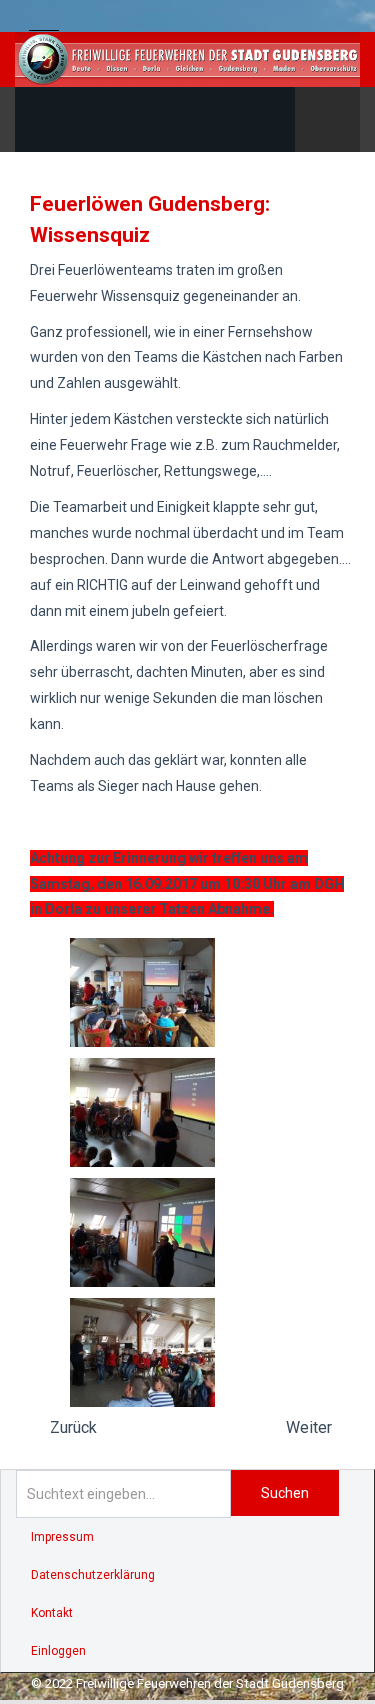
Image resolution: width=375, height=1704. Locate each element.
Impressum (62, 1537)
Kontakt (52, 1613)
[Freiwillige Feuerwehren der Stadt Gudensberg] (187, 59)
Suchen (285, 1493)
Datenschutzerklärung (93, 1575)
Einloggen (58, 1651)
